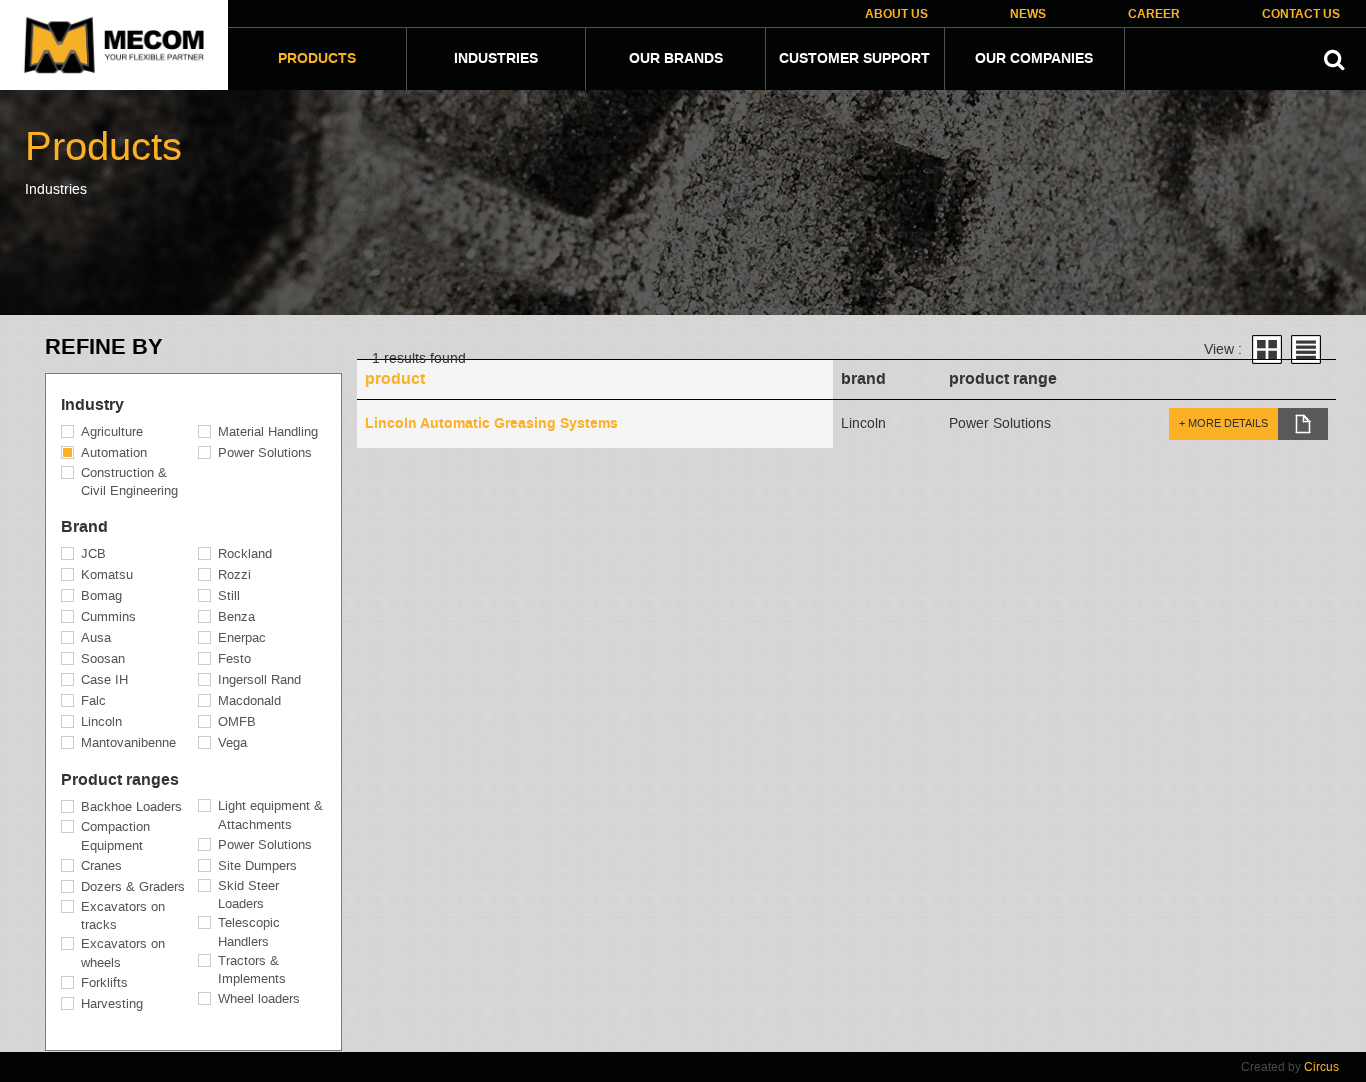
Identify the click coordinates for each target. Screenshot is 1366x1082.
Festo (234, 658)
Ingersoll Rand (259, 679)
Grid (1267, 349)
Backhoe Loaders (131, 806)
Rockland (245, 553)
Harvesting (112, 1003)
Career (1154, 14)
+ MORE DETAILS (1223, 423)
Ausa (96, 637)
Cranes (101, 865)
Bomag (101, 595)
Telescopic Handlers (249, 932)
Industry (92, 405)
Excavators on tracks (123, 916)
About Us (896, 14)
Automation (114, 452)
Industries (496, 59)
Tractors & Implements (252, 970)
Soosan (103, 658)
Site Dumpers (257, 865)
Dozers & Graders (133, 886)
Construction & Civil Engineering (129, 482)
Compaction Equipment (115, 836)
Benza (236, 616)
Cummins (108, 616)
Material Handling (268, 431)
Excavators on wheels (123, 953)
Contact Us (1301, 14)
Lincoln (101, 721)
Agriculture (112, 431)
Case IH (104, 679)
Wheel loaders (259, 998)
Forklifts (104, 982)
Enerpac (242, 637)
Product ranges (120, 780)
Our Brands (676, 59)
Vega (232, 742)
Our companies (1034, 59)
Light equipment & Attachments (270, 815)
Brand (84, 527)
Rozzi (234, 574)
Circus (1321, 1067)
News (1028, 14)
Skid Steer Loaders (248, 895)
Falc (93, 700)
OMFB (237, 721)
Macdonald (249, 700)
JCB (93, 553)
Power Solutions (265, 452)
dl (1303, 424)
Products (317, 59)
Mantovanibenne (128, 742)
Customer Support (854, 59)
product (395, 378)
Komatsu (107, 574)
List (1306, 349)
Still (229, 595)
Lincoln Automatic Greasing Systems (491, 424)
